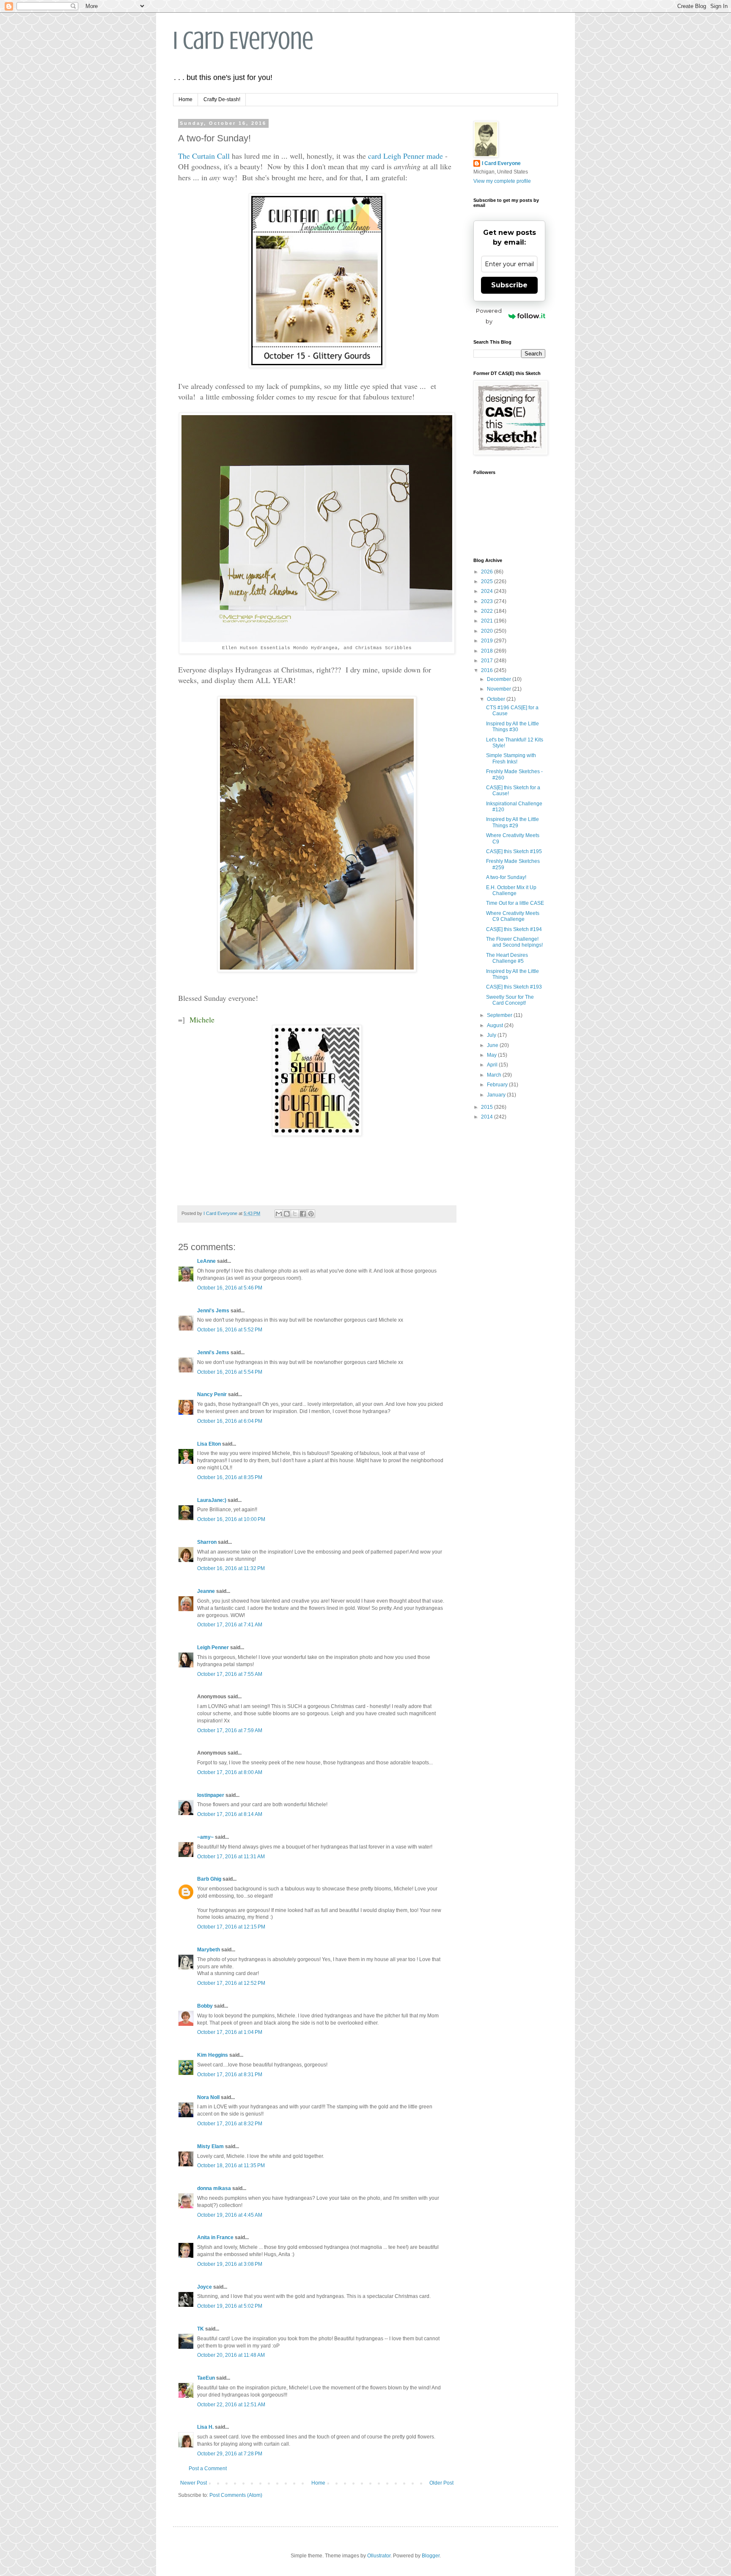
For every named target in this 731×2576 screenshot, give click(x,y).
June (493, 1045)
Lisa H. (205, 2427)
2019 (488, 641)
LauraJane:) (212, 1500)
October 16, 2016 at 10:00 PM (231, 1519)
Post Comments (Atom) (236, 2495)
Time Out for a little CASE (515, 903)
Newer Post (194, 2483)
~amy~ (205, 1837)
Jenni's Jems (213, 1311)
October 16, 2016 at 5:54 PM (230, 1372)
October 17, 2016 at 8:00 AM (230, 1772)
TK (201, 2329)
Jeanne (206, 1591)
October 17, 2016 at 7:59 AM (230, 1730)
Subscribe (509, 285)
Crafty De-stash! (222, 99)
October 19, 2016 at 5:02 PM (230, 2306)
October (497, 699)
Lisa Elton (209, 1444)
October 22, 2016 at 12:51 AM (231, 2405)
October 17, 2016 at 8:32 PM (230, 2124)
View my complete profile (502, 181)
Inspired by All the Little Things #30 (513, 727)
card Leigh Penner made (405, 156)
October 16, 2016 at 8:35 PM (230, 1477)
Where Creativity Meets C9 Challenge (513, 916)
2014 (488, 1117)
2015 (488, 1107)
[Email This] (279, 1214)
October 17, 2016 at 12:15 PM (231, 1927)
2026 (488, 572)
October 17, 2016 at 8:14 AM (230, 1814)
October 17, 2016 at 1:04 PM (230, 2032)
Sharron (207, 1542)
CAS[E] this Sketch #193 (514, 987)
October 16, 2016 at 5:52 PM (230, 1330)
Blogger (431, 2556)
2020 (488, 631)
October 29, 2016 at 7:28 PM (230, 2454)
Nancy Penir (213, 1394)
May (492, 1055)
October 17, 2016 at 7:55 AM (230, 1674)
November (500, 689)
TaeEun (206, 2378)
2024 (488, 591)
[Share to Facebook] (303, 1214)
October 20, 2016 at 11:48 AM (231, 2355)
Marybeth (209, 1950)
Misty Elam (210, 2146)
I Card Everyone (243, 40)
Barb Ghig (209, 1879)
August (496, 1025)
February (498, 1085)
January (497, 1095)
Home (185, 99)
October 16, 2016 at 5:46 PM (230, 1288)
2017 (488, 661)
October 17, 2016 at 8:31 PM (230, 2075)
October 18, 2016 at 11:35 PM (231, 2165)
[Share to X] (295, 1214)
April (493, 1065)
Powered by (489, 316)
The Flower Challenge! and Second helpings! (514, 942)
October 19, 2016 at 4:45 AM (230, 2215)
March (495, 1075)
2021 (488, 621)
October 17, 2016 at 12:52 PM (231, 1983)
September (500, 1015)
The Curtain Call (204, 156)
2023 (488, 601)
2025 (488, 581)
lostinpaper (211, 1795)
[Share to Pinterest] (311, 1214)
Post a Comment (208, 2469)
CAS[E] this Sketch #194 (514, 929)
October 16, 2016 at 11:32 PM (231, 1568)
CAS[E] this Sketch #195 (514, 851)
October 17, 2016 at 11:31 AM (231, 1857)
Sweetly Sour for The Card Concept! (510, 1000)
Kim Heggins (213, 2055)
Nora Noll (208, 2097)
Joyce (205, 2287)
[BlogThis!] (287, 1214)
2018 (488, 651)
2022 (488, 611)
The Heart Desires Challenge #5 (507, 958)
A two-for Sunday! (506, 877)
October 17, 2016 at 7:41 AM (230, 1625)
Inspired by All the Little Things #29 (513, 822)
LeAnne (206, 1261)
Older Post (441, 2483)
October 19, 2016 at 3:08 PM (230, 2264)
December (500, 679)
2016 (488, 670)
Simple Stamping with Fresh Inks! (511, 758)
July (492, 1035)
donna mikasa (214, 2188)
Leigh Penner (213, 1648)
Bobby (205, 2006)
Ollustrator (379, 2556)
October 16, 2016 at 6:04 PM (230, 1421)
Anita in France (215, 2237)
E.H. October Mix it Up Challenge (511, 890)
